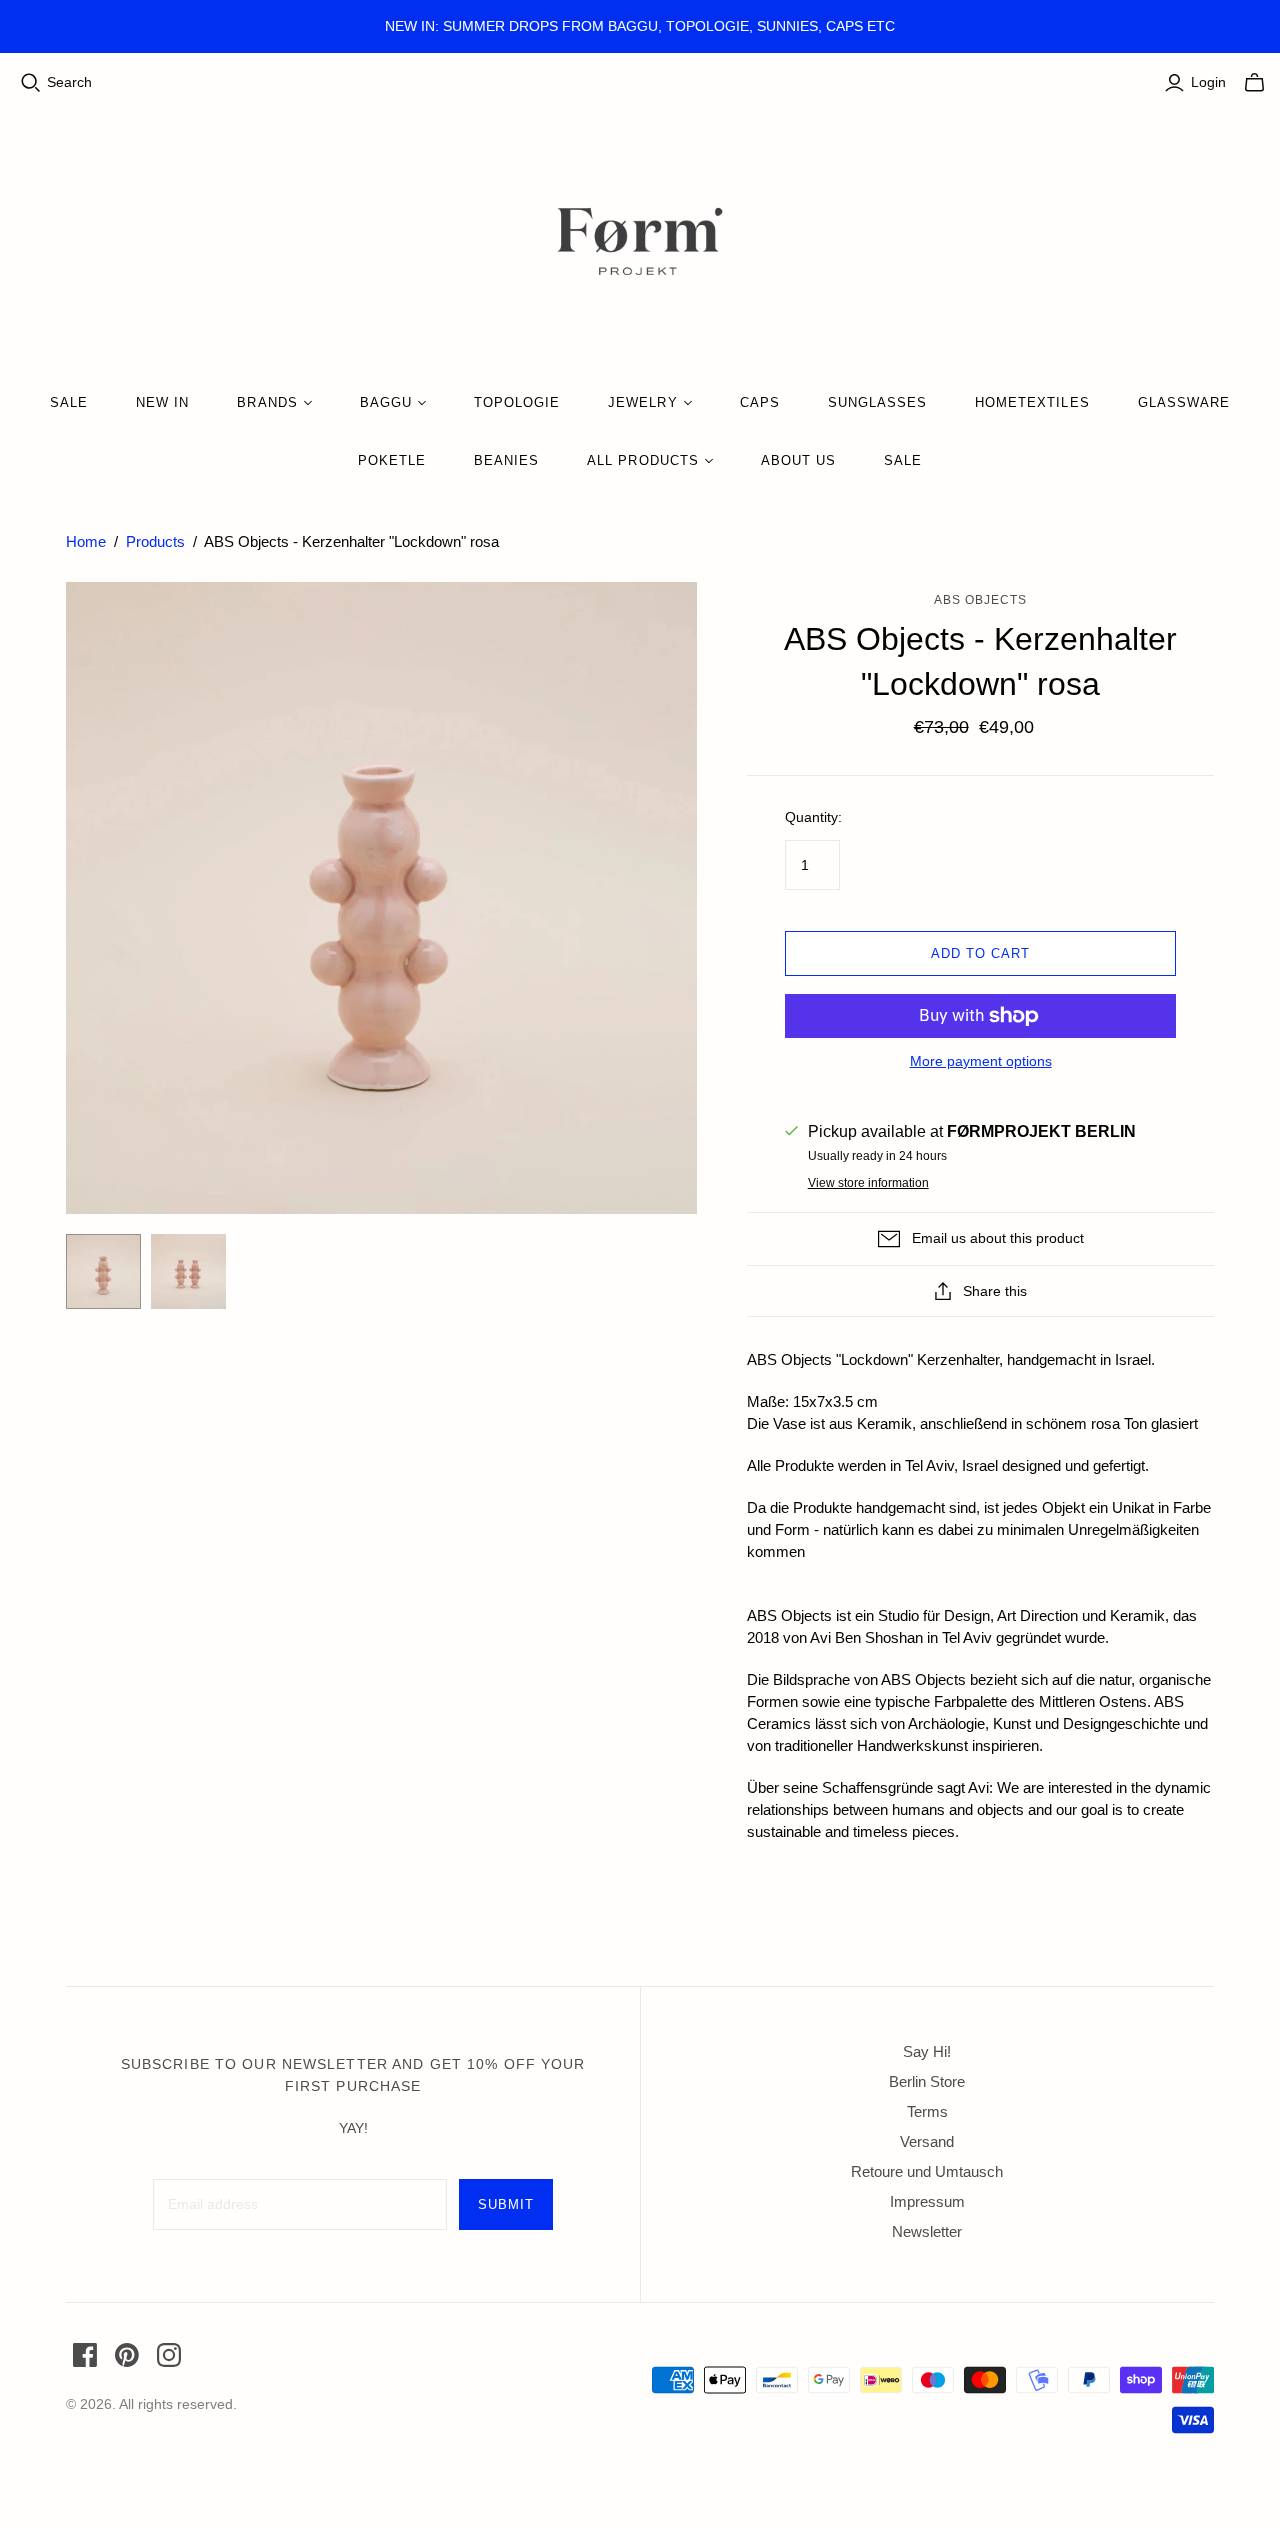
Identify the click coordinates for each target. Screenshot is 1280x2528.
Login (1208, 82)
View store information (868, 1183)
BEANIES (506, 460)
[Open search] (31, 83)
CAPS (760, 402)
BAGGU (386, 402)
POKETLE (392, 460)
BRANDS (267, 402)
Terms (927, 2111)
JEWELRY (642, 402)
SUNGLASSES (877, 402)
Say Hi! (927, 2051)
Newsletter (927, 2231)
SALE (69, 402)
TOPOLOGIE (517, 402)
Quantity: (813, 817)
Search (69, 82)
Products (155, 541)
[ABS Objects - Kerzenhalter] (103, 1271)
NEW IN (162, 402)
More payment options (981, 1061)
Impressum (927, 2201)
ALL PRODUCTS (642, 460)
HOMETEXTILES (1032, 402)
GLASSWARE (1184, 402)
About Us (798, 460)
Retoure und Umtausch (927, 2171)
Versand (927, 2141)
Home (86, 541)
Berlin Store (927, 2081)
